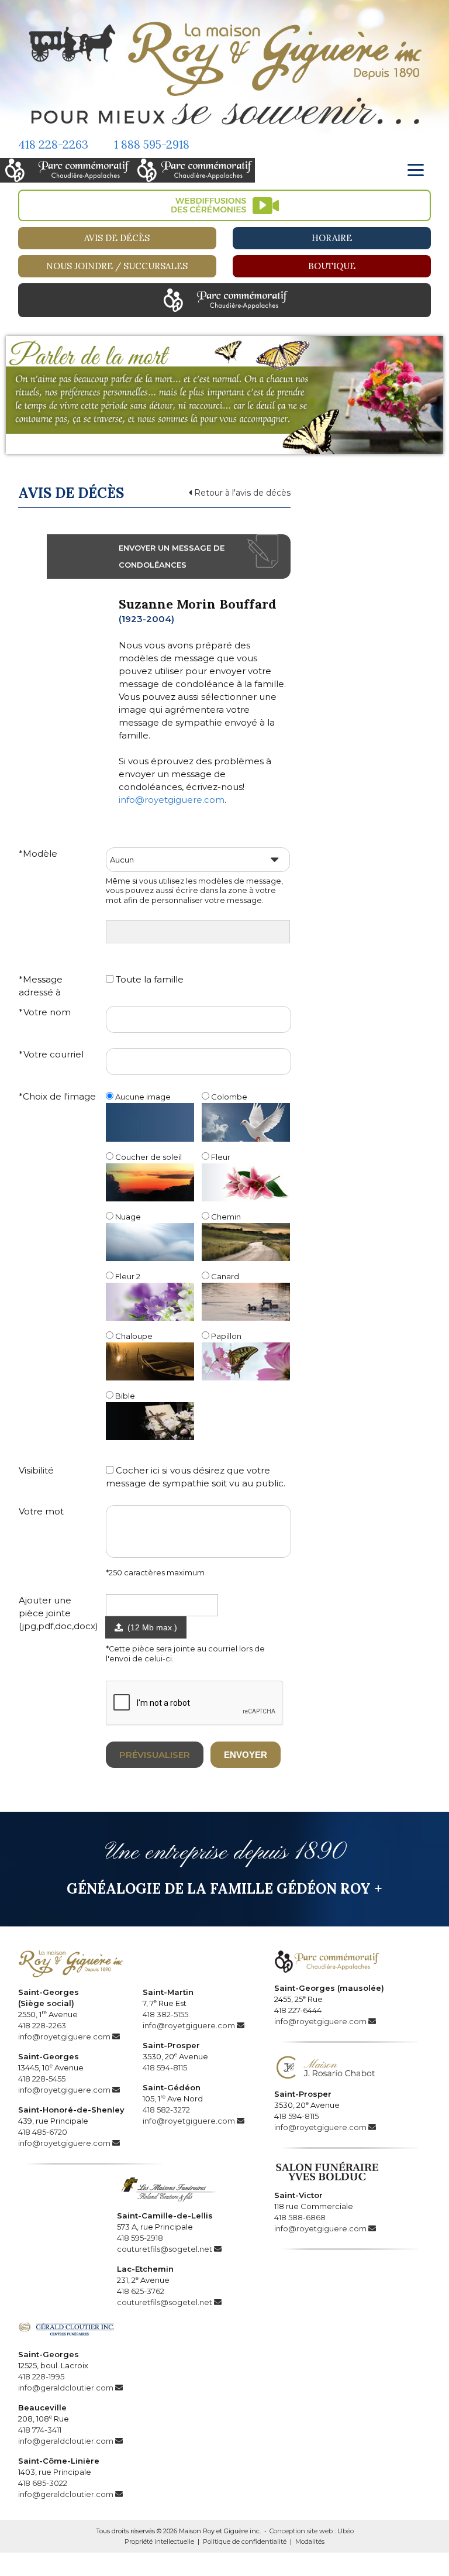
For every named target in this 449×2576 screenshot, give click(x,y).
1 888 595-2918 (152, 144)
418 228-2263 (53, 144)
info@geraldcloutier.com (66, 2388)
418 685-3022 (43, 2483)
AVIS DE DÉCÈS (117, 238)
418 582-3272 (166, 2110)
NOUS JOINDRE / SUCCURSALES (117, 266)
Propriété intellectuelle (159, 2541)
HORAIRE (332, 238)
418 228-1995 (41, 2376)
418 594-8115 (165, 2067)
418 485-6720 (43, 2132)
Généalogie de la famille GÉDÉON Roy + (224, 1889)
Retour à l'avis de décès (241, 493)
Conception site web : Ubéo (312, 2531)
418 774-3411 (40, 2430)
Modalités (310, 2541)
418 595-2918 (140, 2238)
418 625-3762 (141, 2291)
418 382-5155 (165, 2014)
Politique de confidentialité (245, 2541)
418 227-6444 (298, 2010)
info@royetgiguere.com (172, 800)
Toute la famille (148, 979)
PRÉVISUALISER (155, 1755)
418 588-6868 (300, 2217)
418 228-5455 (42, 2079)
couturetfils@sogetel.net (165, 2249)
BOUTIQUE (332, 266)
